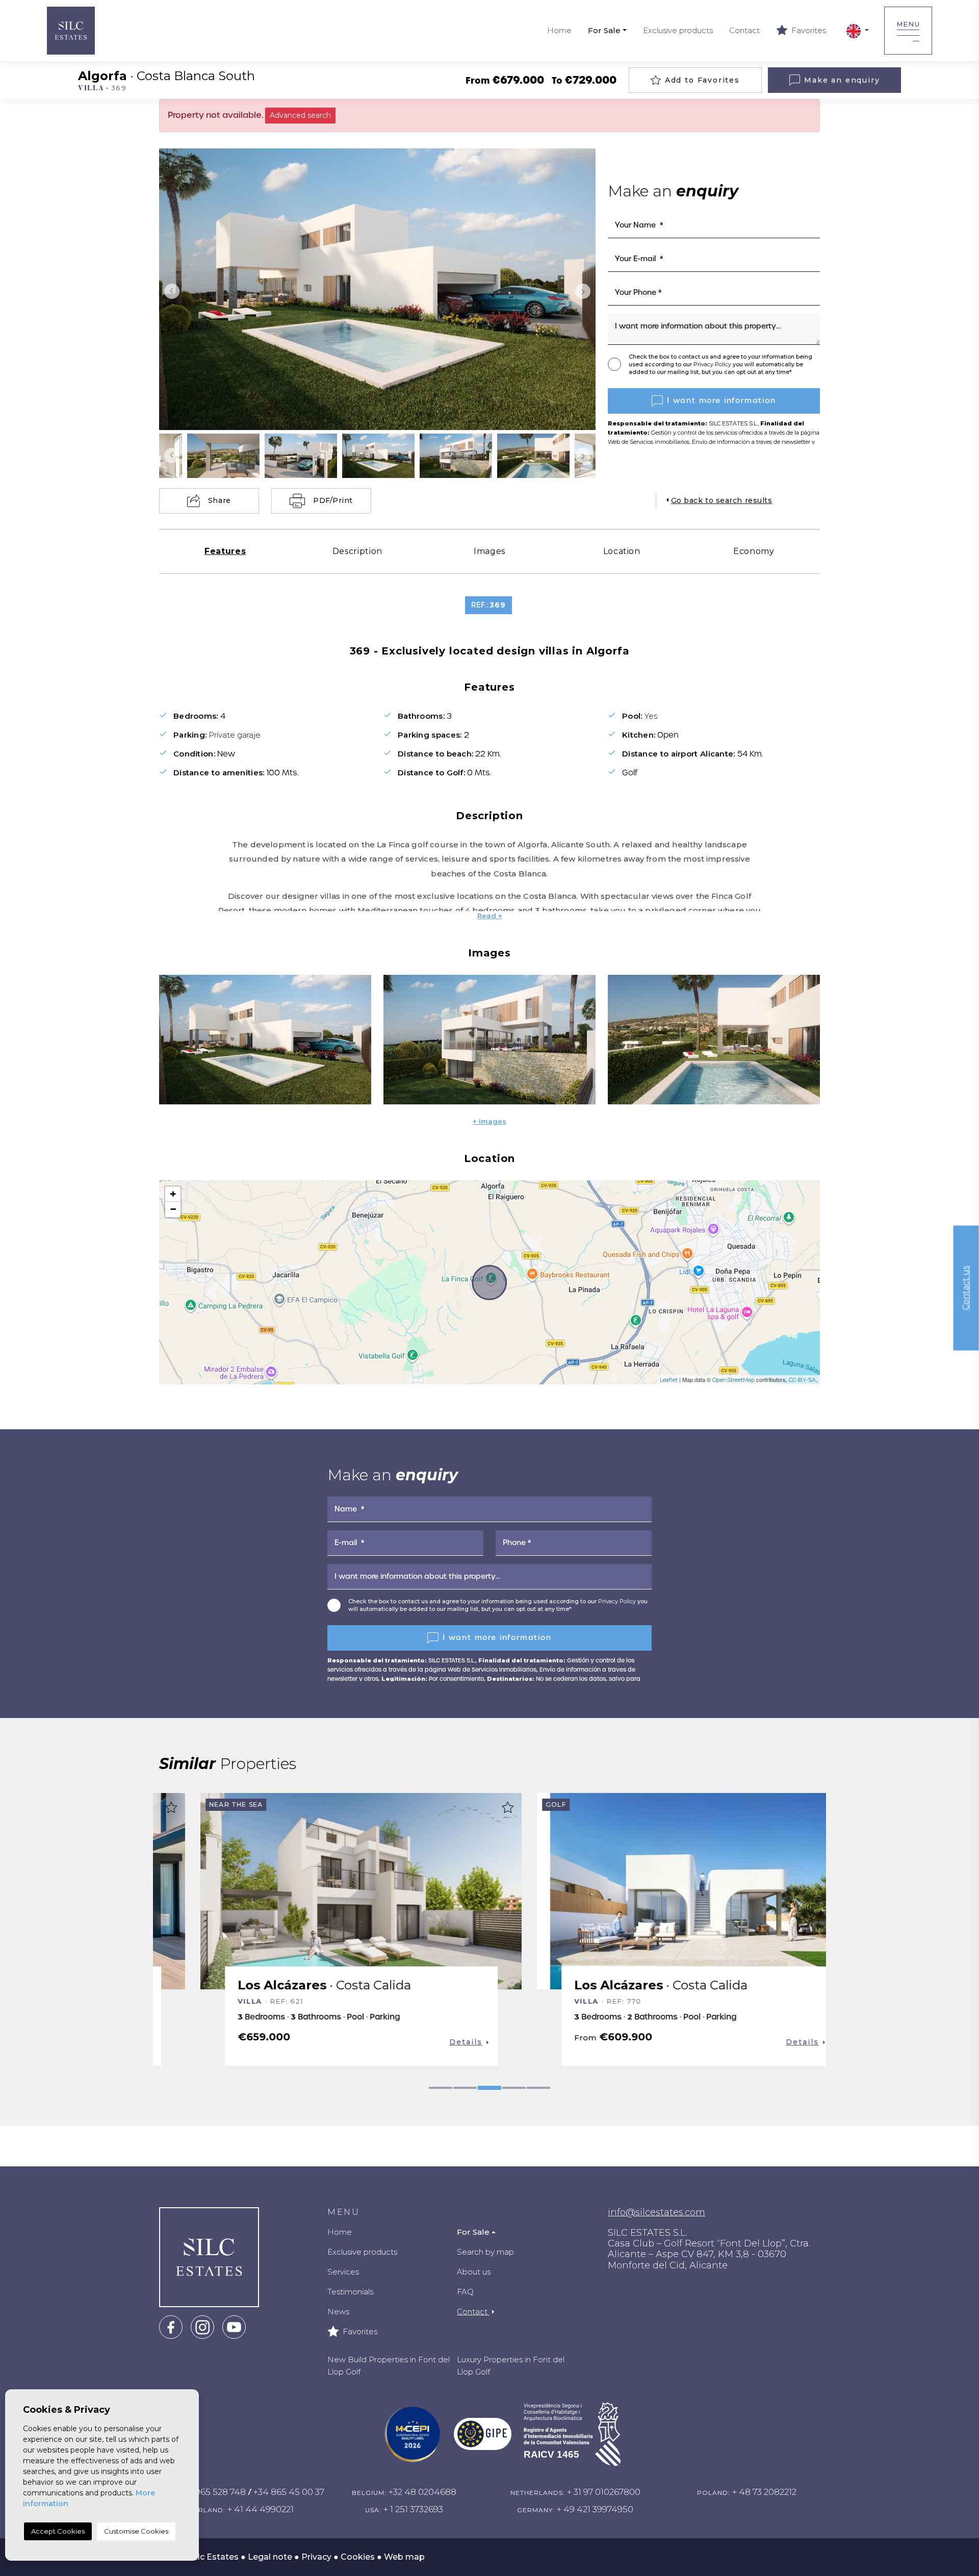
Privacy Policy (713, 364)
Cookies (358, 2557)
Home (559, 30)
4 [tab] (514, 2088)
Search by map (485, 2252)
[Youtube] (234, 2326)
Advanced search (300, 115)
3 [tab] (489, 2088)
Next (585, 291)
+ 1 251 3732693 (413, 2509)
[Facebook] (171, 2326)
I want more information (722, 400)
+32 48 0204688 (422, 2492)
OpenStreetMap (733, 1380)
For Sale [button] (604, 30)
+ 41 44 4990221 (261, 2509)
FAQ (465, 2292)
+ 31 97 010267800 (604, 2492)
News (338, 2312)
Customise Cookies (136, 2531)
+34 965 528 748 (212, 2492)
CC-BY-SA (802, 1380)
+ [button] (173, 1194)
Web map (404, 2557)
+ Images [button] (489, 1121)
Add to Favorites (702, 80)
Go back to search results (722, 500)
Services (343, 2272)
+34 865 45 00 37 (289, 2492)
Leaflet (669, 1380)
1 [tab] (441, 2088)
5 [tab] (538, 2088)
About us (474, 2272)
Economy (754, 551)
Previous (169, 291)
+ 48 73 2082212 (764, 2492)
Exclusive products (678, 30)
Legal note (270, 2557)
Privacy (316, 2557)
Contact (744, 30)
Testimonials (350, 2292)
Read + (490, 916)
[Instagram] (202, 2326)
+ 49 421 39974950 (595, 2509)
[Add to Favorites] (468, 1807)
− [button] (173, 1209)
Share (220, 500)
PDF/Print (333, 500)
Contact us (966, 1288)
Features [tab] (225, 551)
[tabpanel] (321, 1929)
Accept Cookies (58, 2531)
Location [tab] (622, 551)
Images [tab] (489, 551)
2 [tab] (465, 2088)
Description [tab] (357, 551)
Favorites (808, 30)
